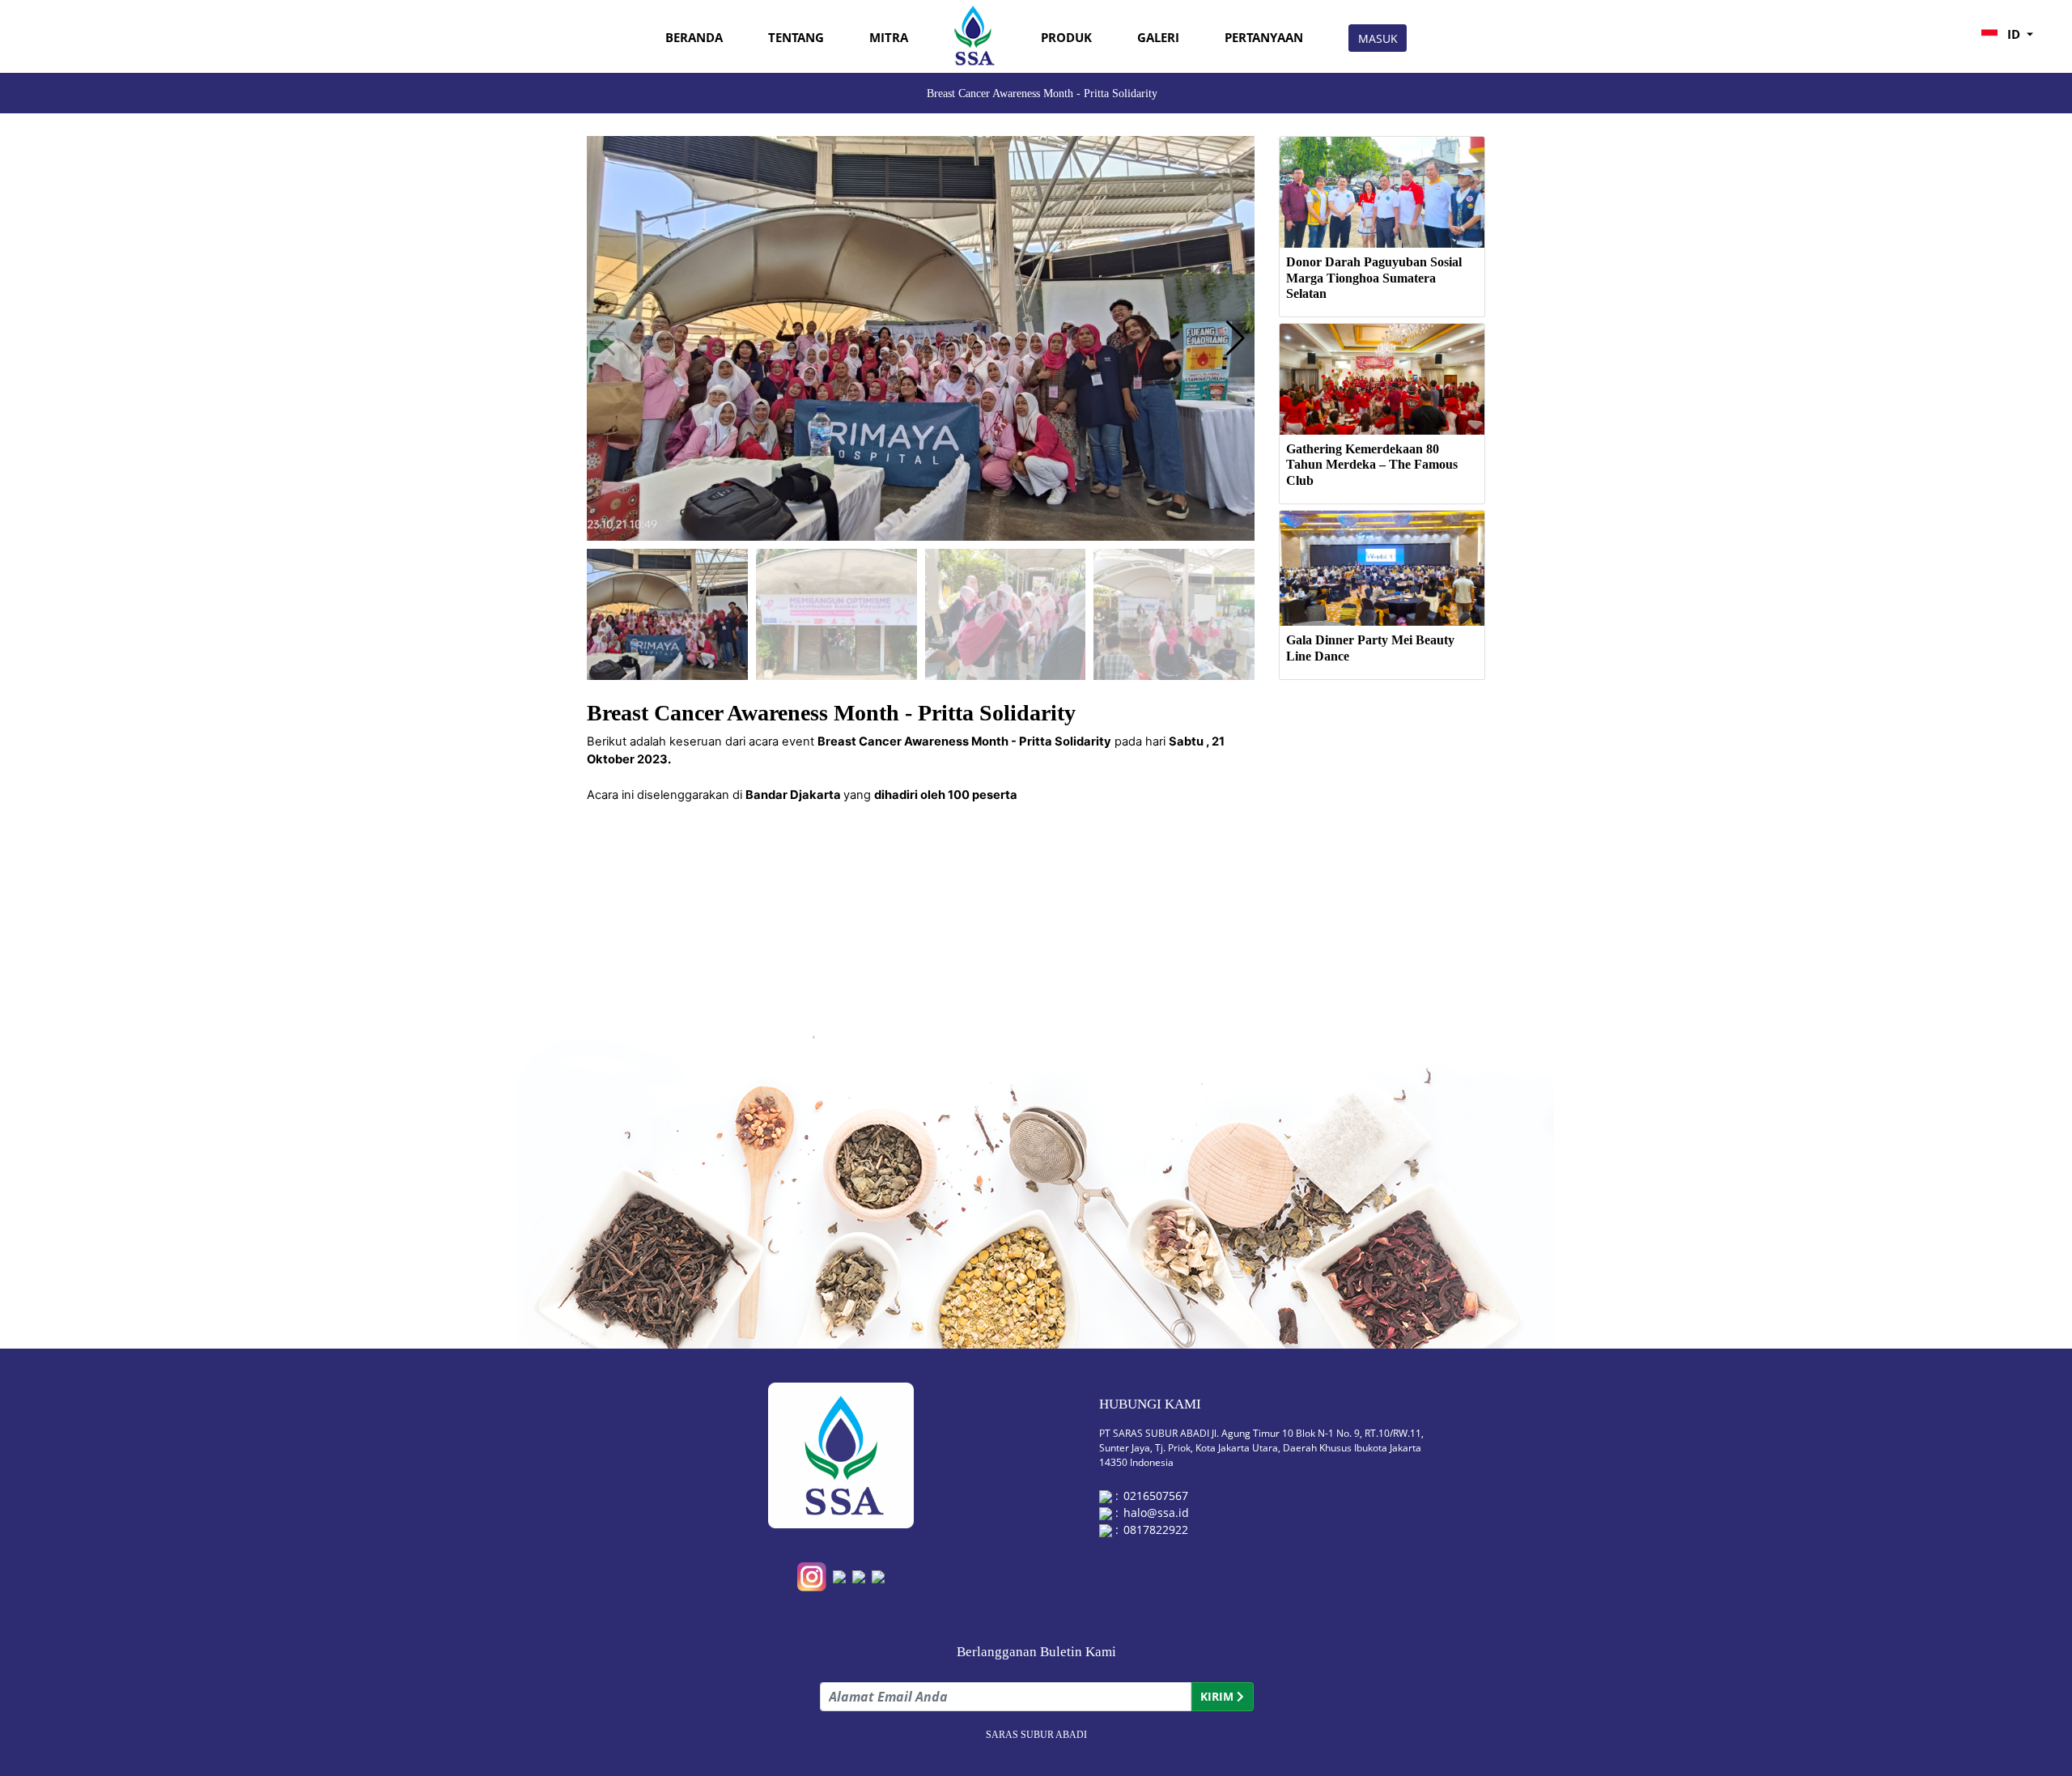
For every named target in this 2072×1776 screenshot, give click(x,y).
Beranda (694, 38)
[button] (1236, 338)
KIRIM (1219, 1696)
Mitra (889, 38)
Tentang (796, 38)
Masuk (1378, 38)
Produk (1066, 38)
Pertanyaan (1264, 38)
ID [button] (2014, 34)
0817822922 (1156, 1530)
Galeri (1158, 38)
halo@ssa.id (1156, 1513)
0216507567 (1156, 1496)
